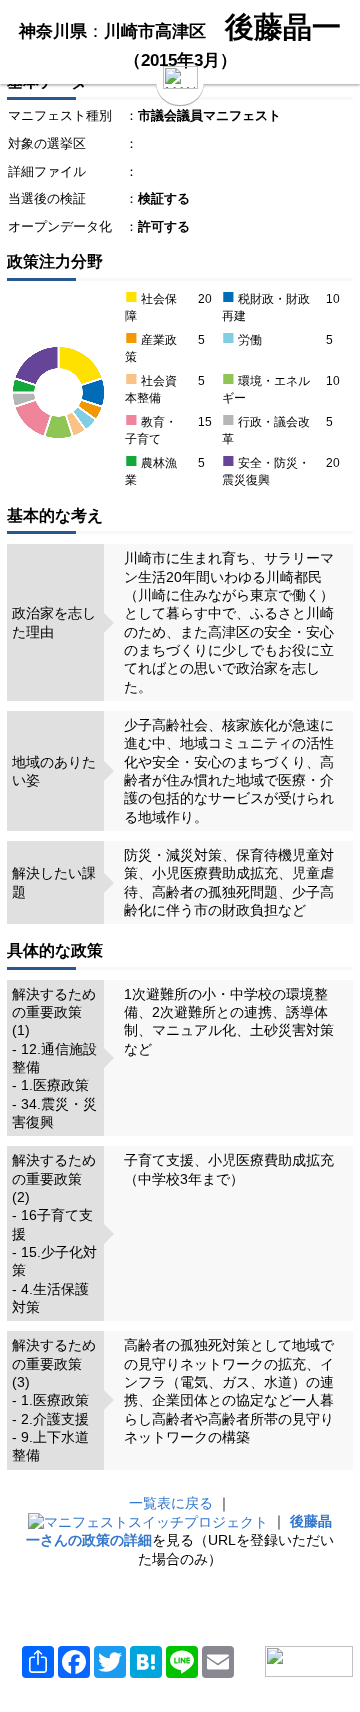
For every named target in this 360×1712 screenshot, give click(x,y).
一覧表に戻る (171, 1503)
